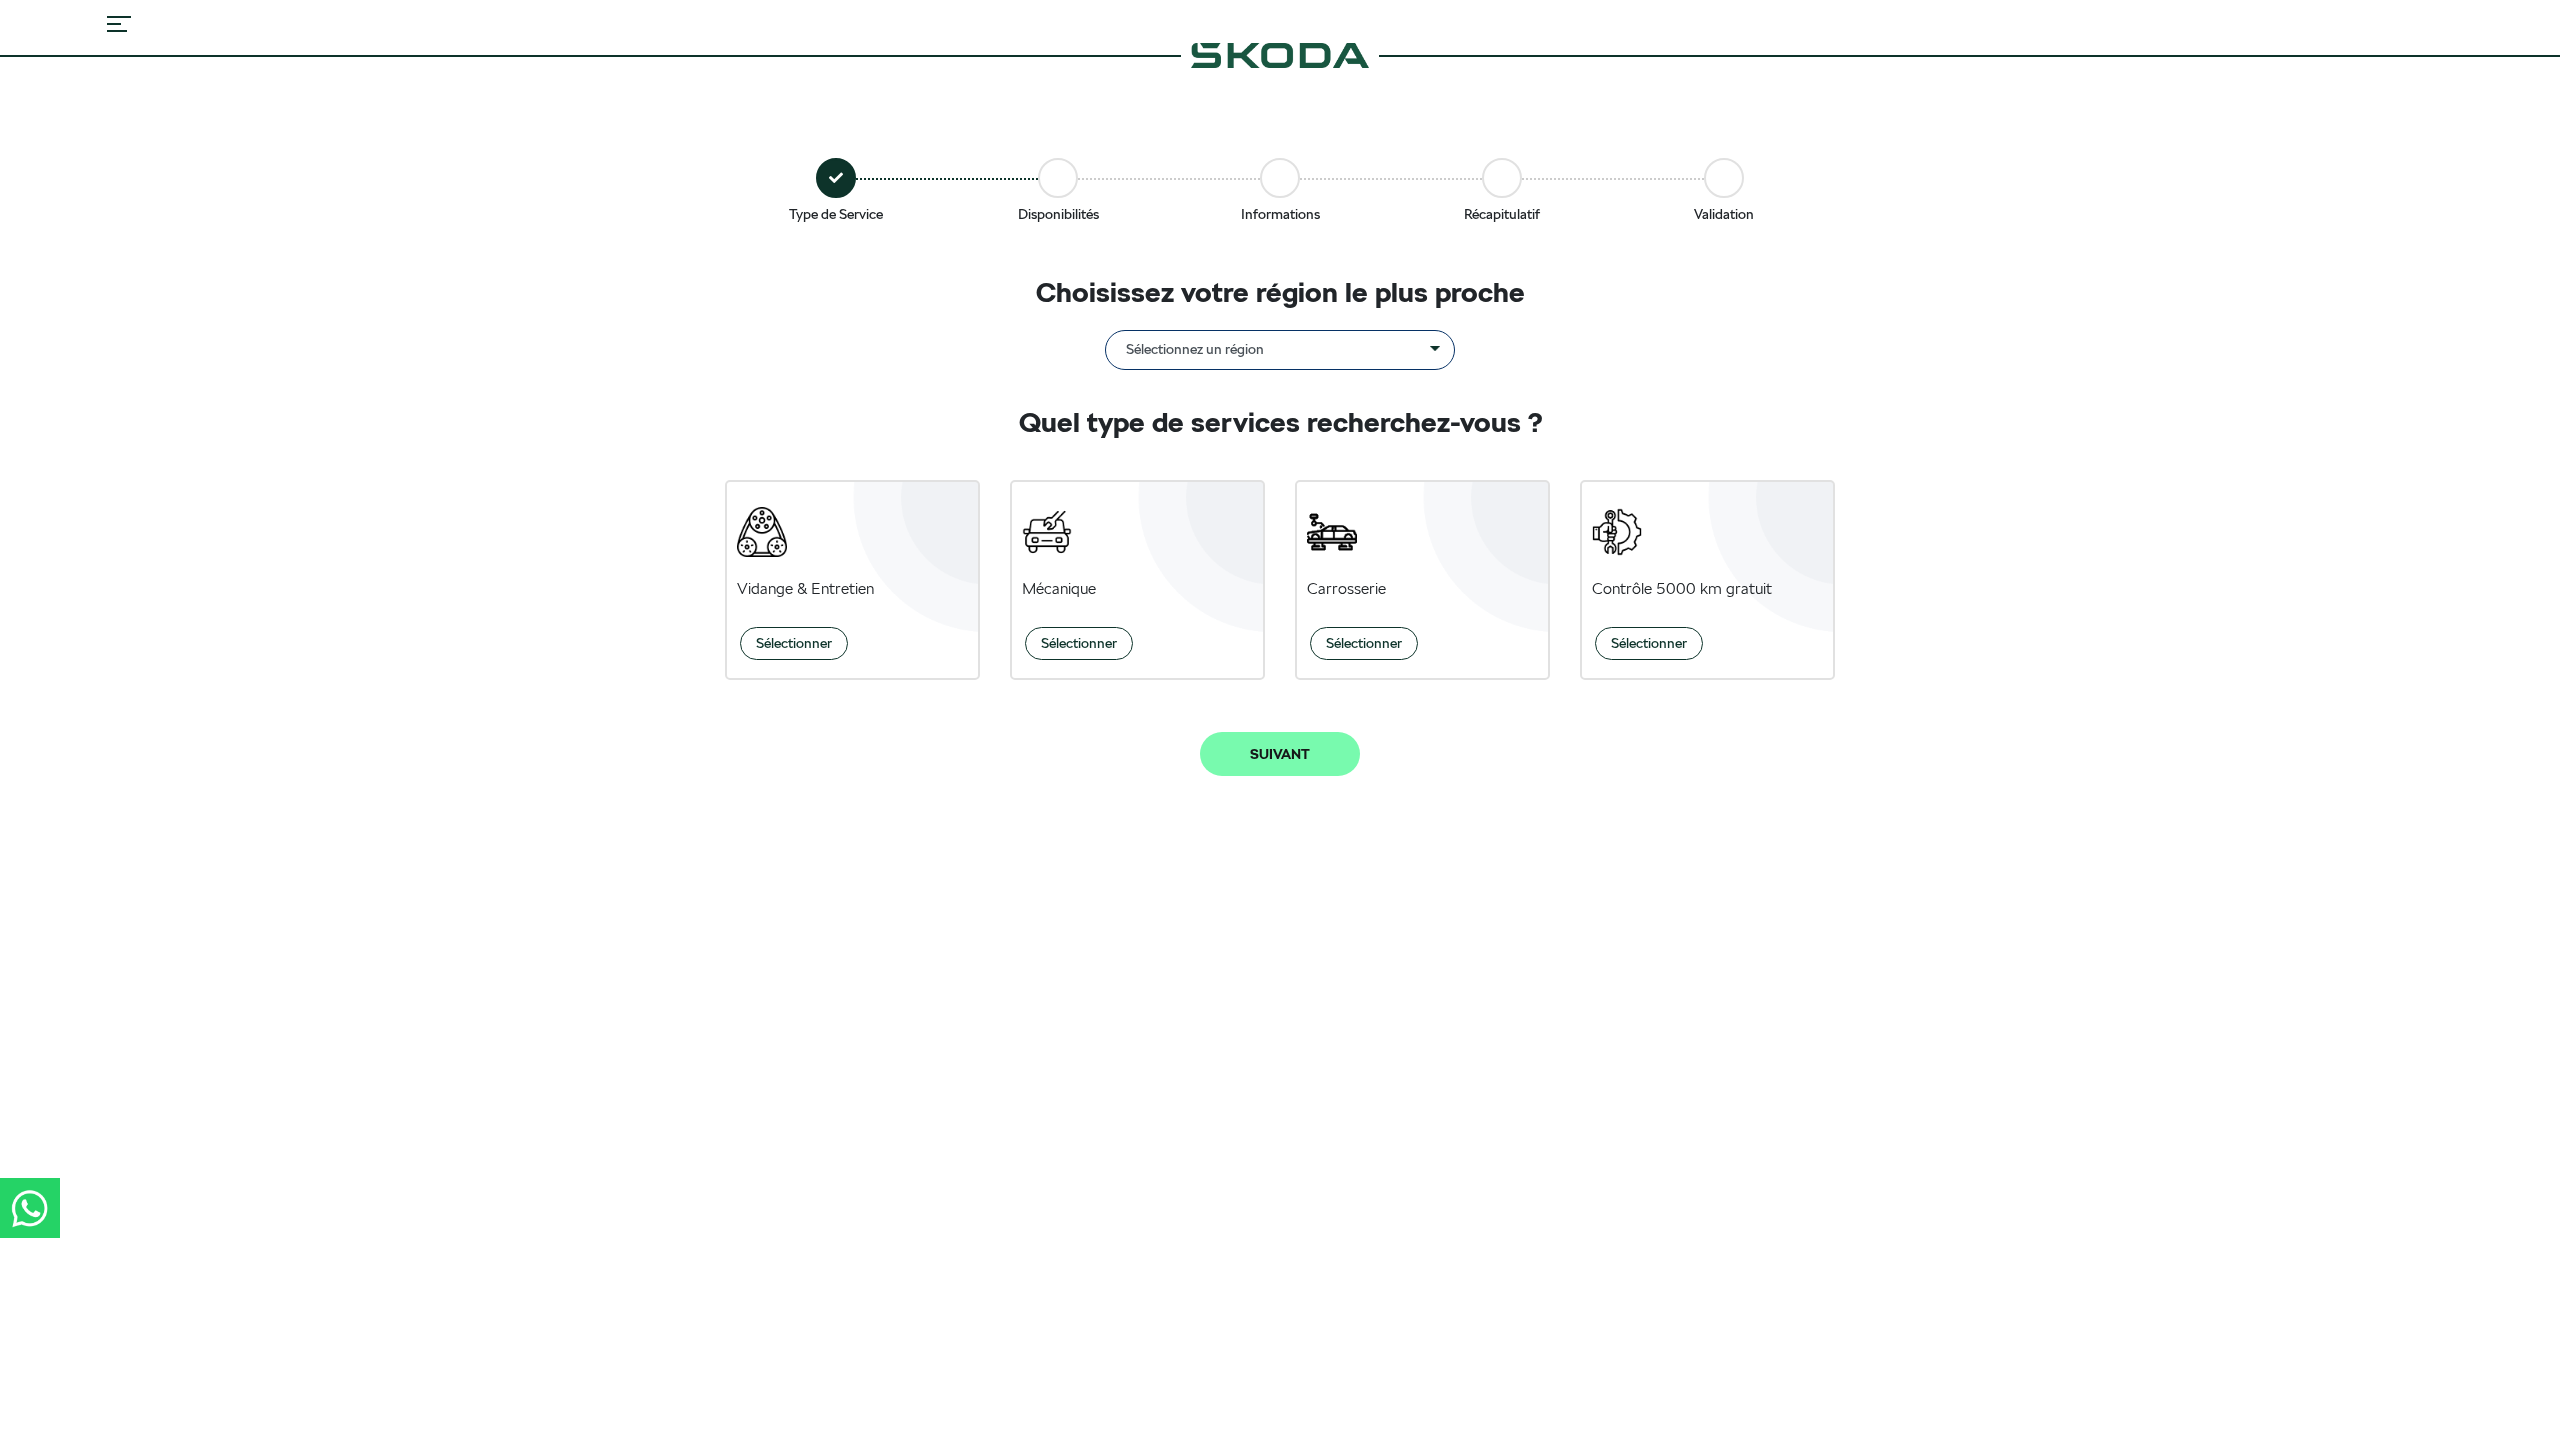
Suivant (1280, 754)
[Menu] (119, 24)
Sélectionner (794, 643)
